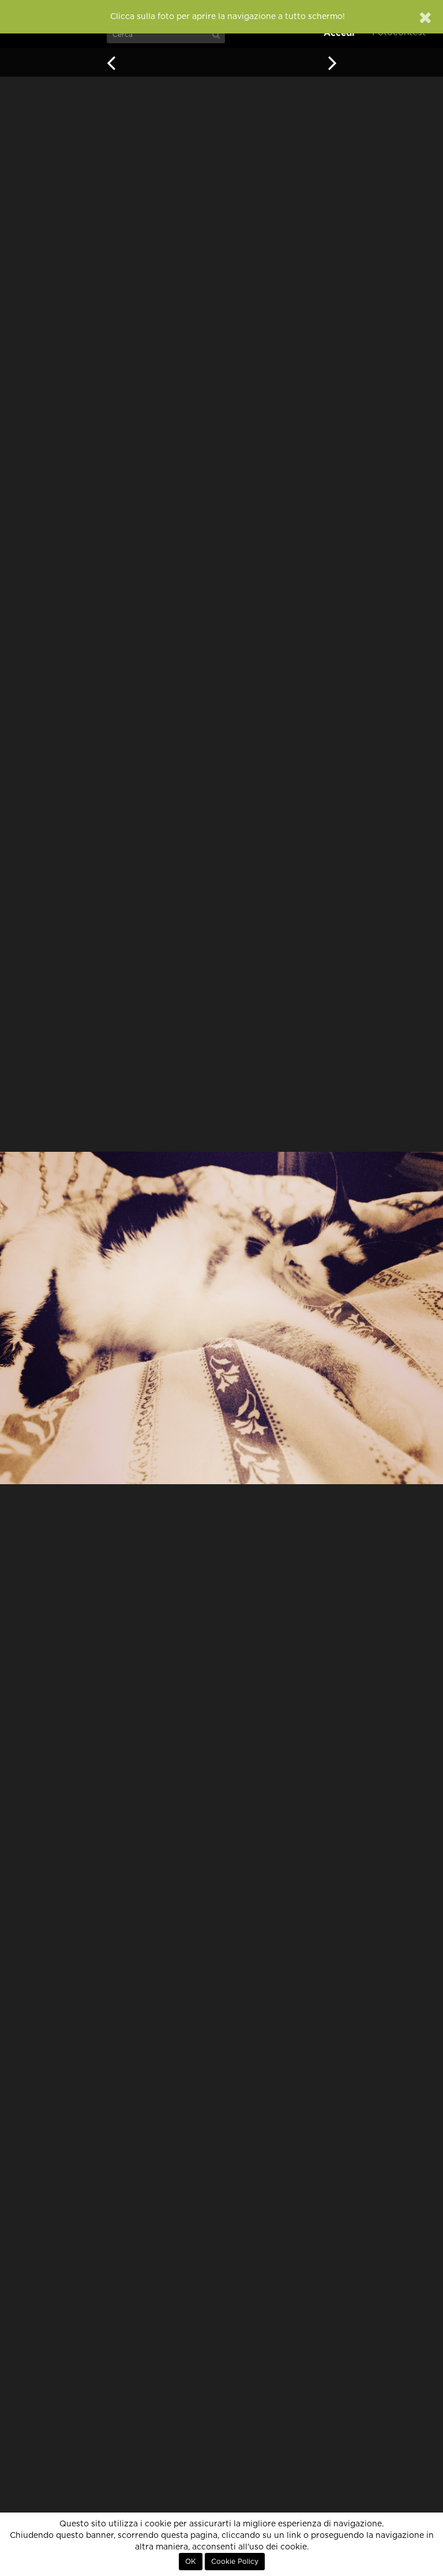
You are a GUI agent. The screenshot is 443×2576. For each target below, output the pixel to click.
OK (191, 2562)
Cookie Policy (235, 2562)
